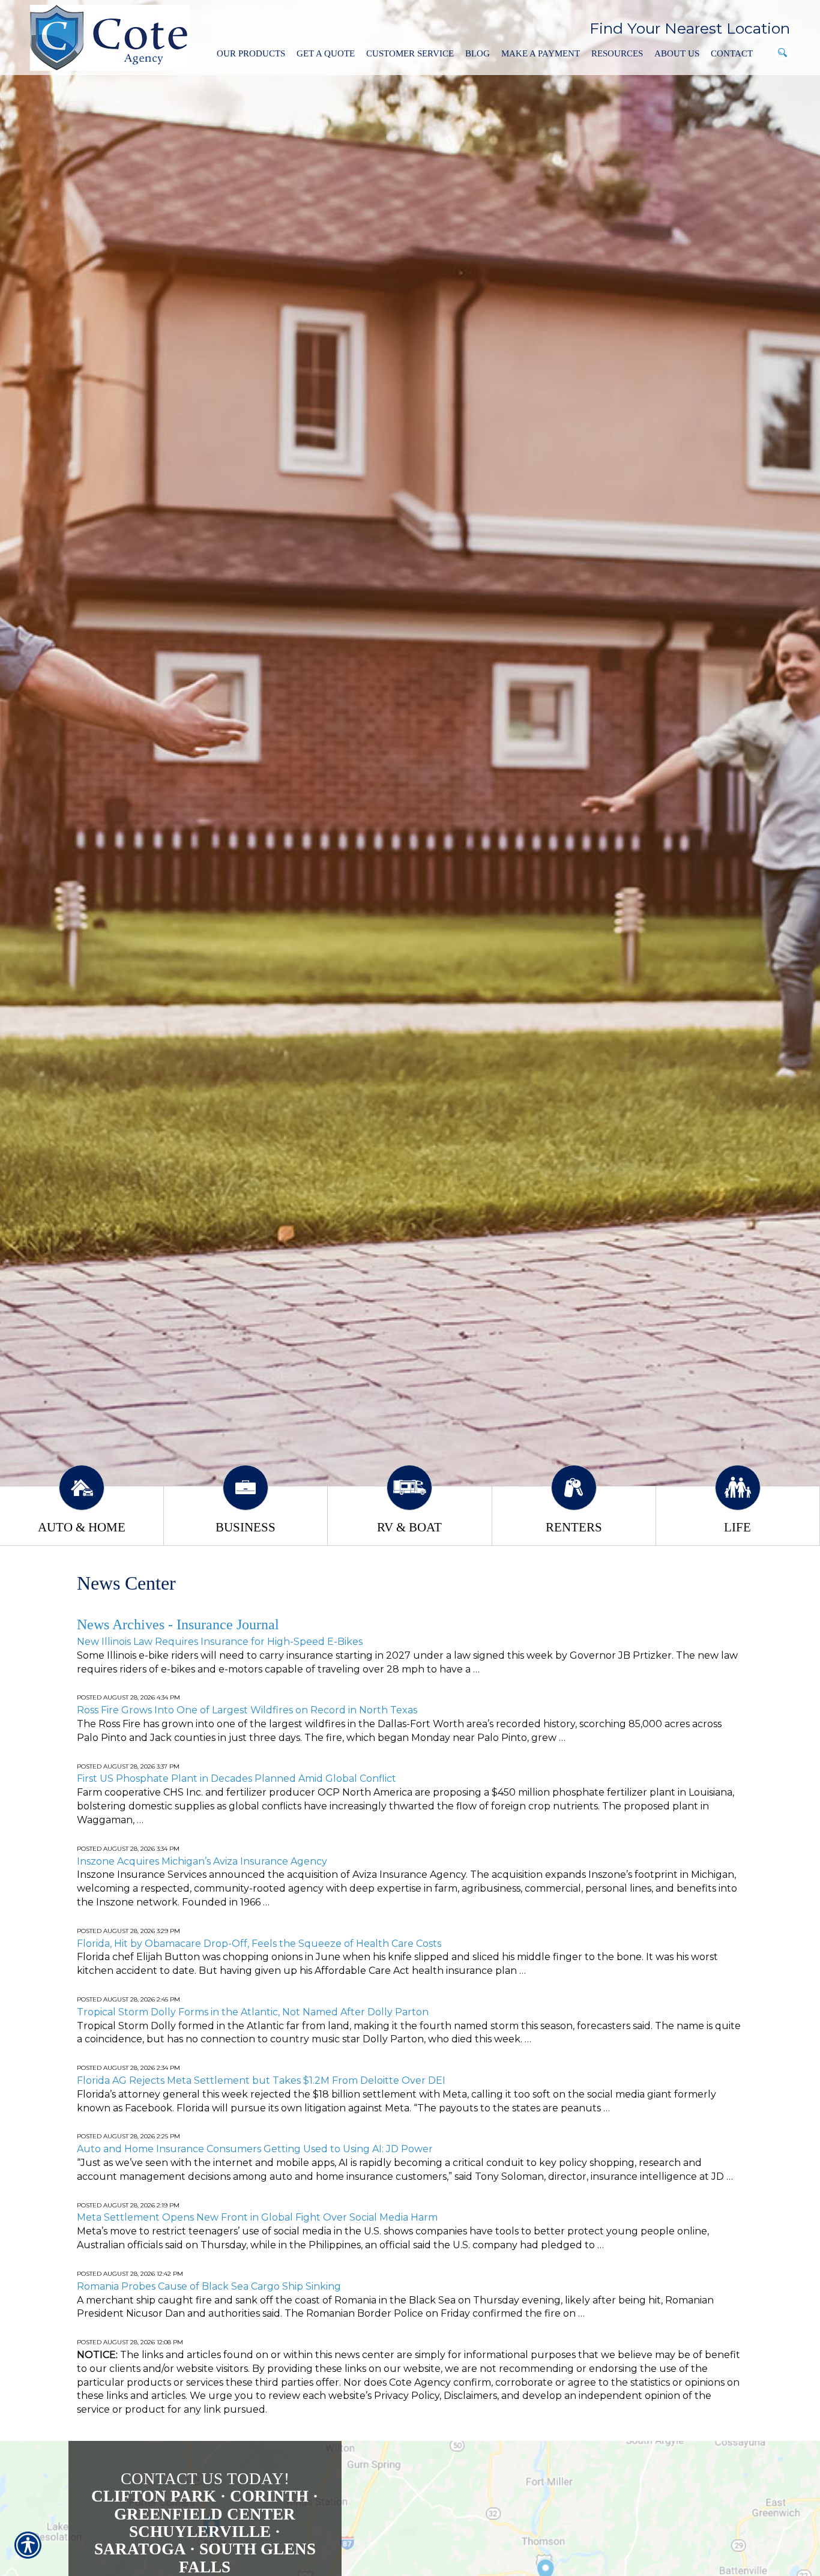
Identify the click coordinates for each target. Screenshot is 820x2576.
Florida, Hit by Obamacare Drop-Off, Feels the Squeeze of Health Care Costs (259, 1944)
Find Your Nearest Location (690, 28)
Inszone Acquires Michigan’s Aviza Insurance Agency (202, 1861)
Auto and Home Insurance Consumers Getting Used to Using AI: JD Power (255, 2149)
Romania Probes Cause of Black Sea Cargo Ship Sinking (209, 2286)
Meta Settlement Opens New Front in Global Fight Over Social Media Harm (257, 2217)
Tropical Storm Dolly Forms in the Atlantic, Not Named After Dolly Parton (253, 2012)
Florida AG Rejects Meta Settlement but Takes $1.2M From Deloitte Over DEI (261, 2080)
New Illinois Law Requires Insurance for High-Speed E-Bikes (220, 1642)
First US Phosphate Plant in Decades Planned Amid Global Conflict (237, 1778)
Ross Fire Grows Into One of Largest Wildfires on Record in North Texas (247, 1710)
